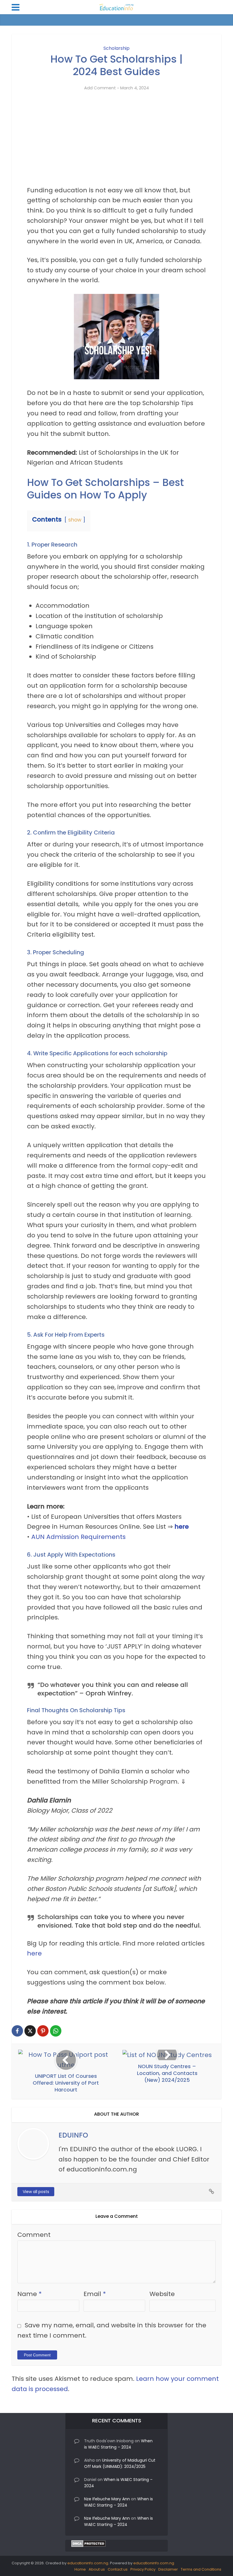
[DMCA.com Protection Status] (89, 2543)
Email (95, 2294)
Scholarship (116, 48)
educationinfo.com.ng (88, 2563)
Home (80, 2569)
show (75, 520)
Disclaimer (168, 2569)
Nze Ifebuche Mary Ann (107, 2499)
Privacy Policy (143, 2569)
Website (162, 2294)
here (182, 1527)
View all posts (36, 2192)
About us (97, 2569)
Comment (34, 2235)
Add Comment (100, 88)
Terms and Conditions (201, 2569)
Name (30, 2294)
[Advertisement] (116, 143)
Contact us (118, 2569)
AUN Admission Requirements (78, 1537)
